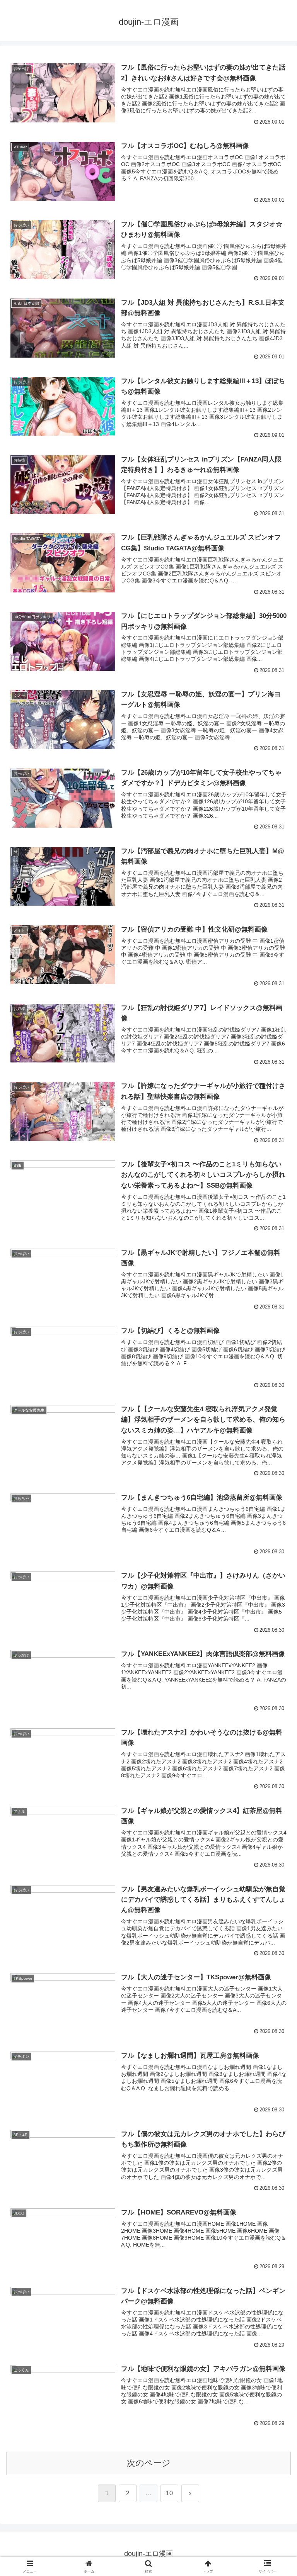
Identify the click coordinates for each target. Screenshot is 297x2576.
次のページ (149, 2463)
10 (169, 2493)
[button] (274, 1601)
